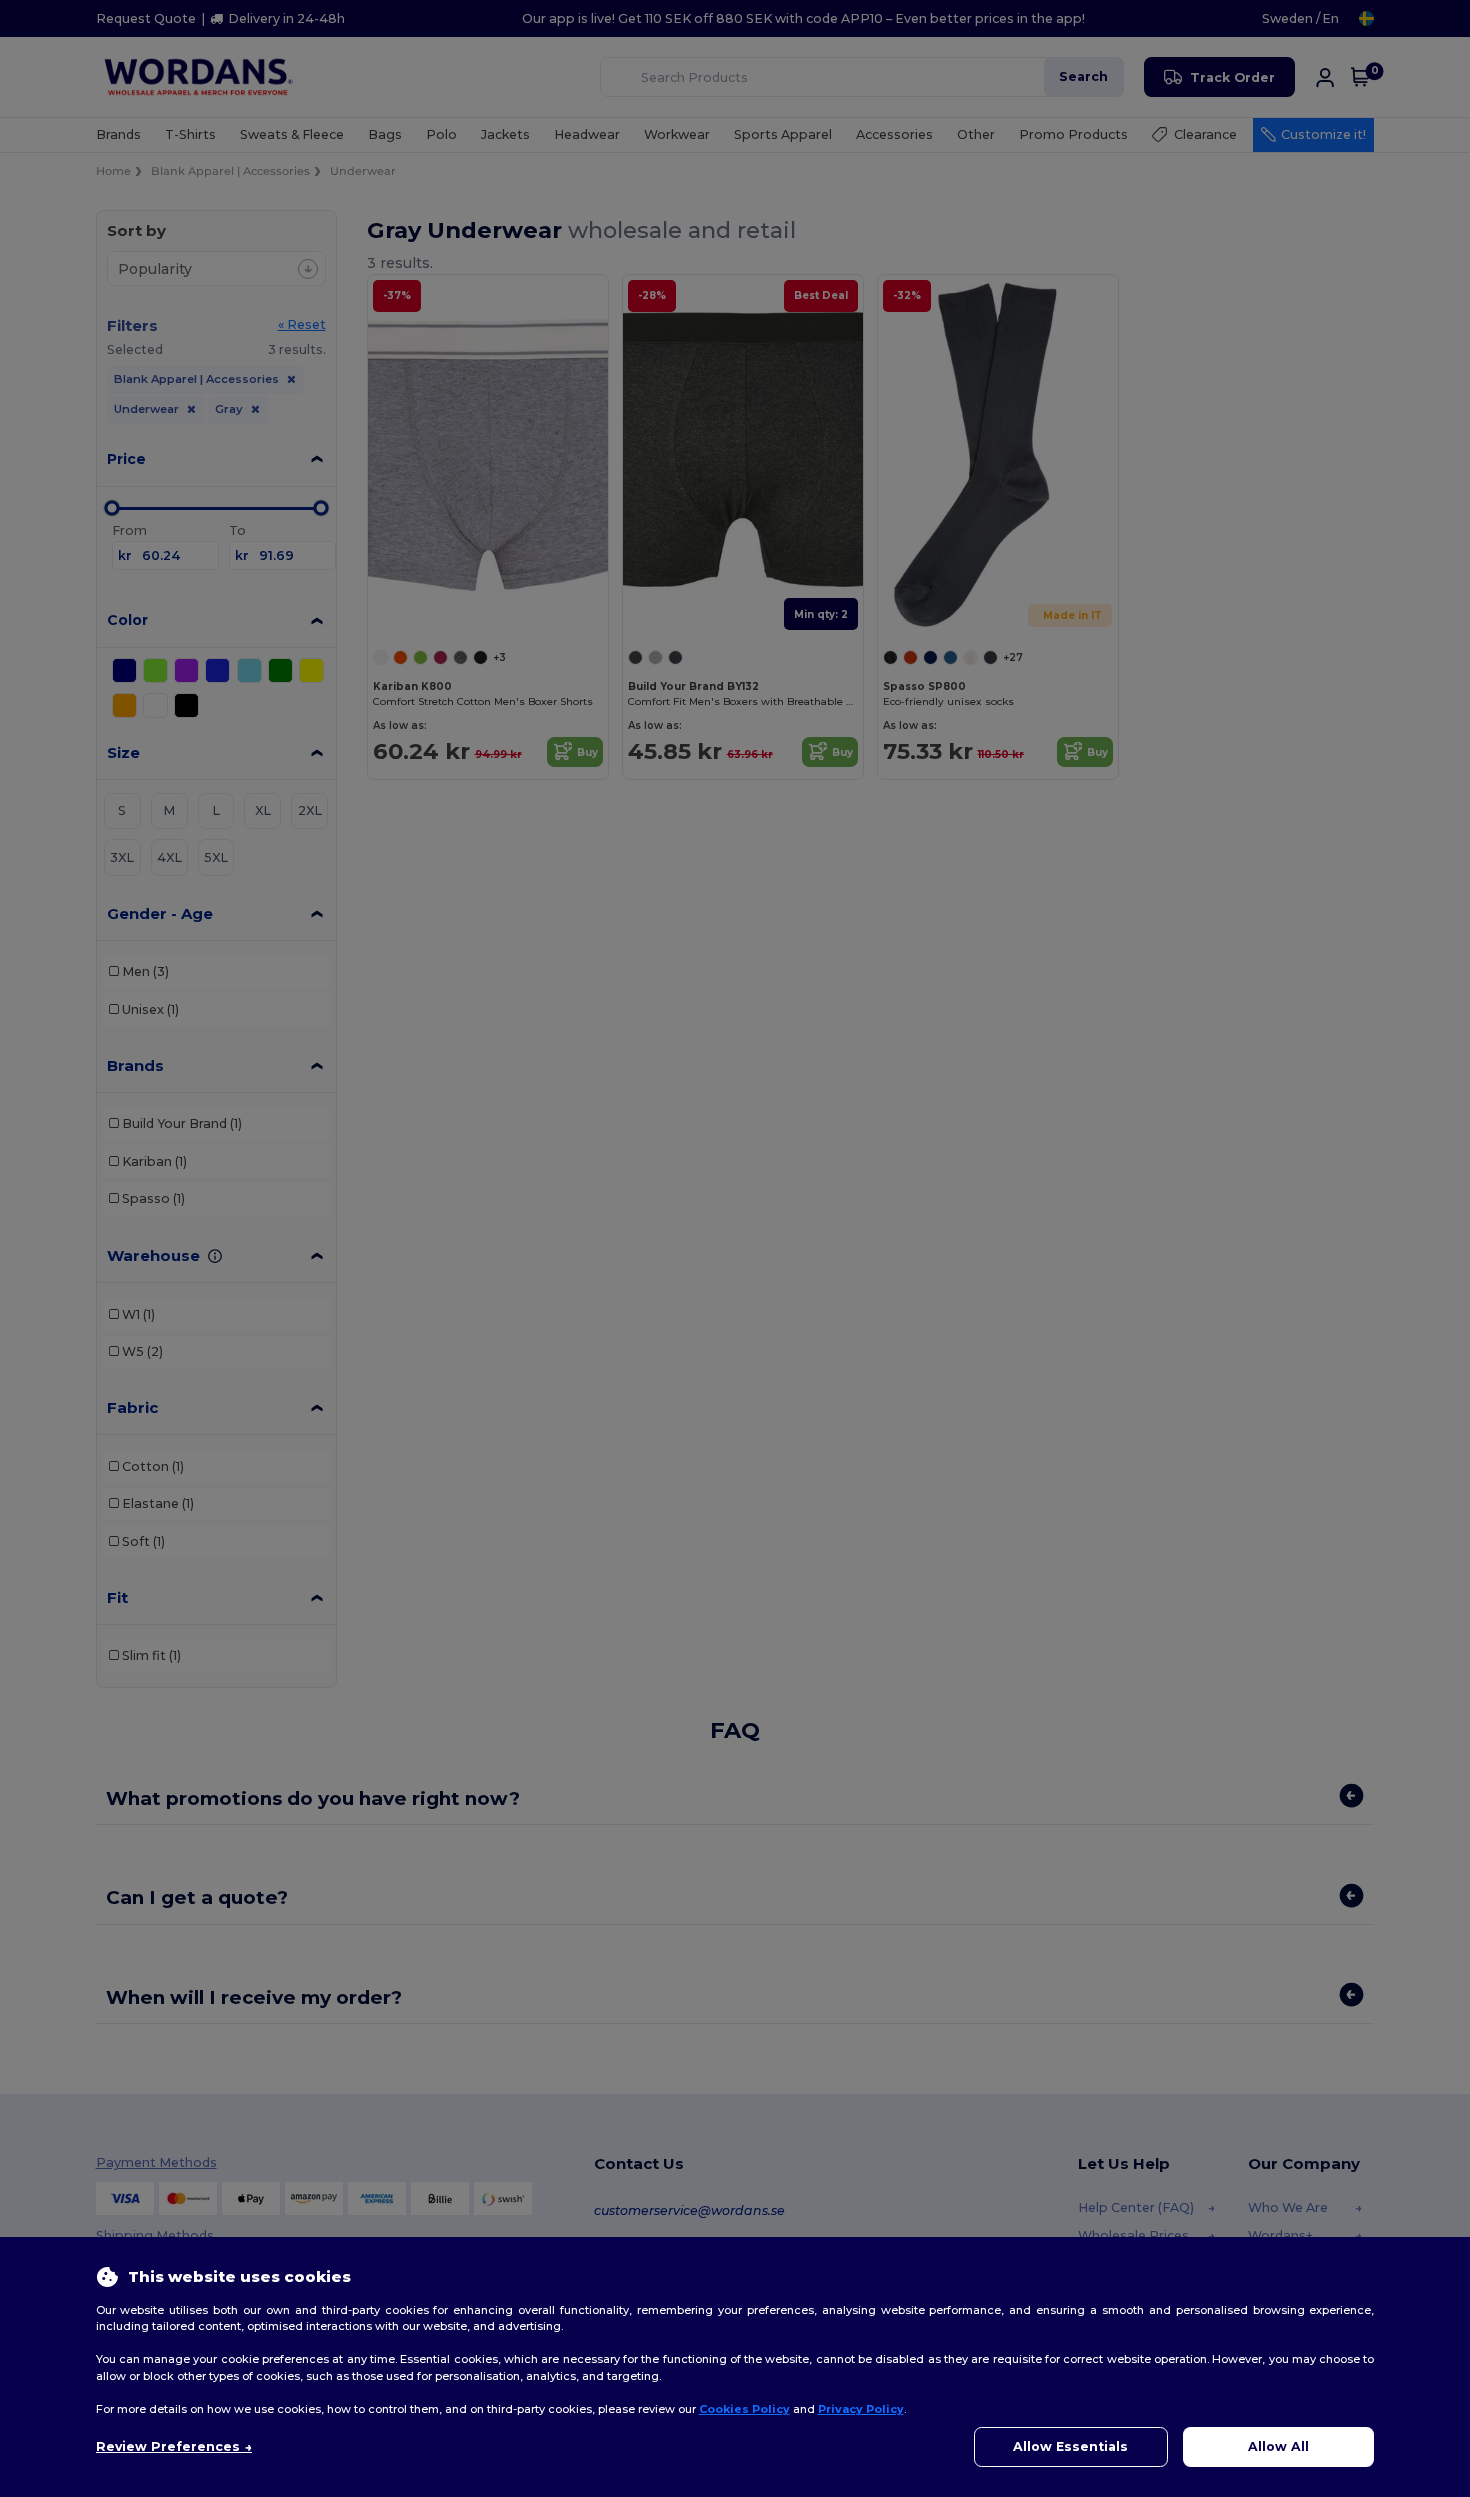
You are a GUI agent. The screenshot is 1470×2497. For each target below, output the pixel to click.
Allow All (1278, 2446)
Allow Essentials (1070, 2446)
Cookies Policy (744, 2409)
